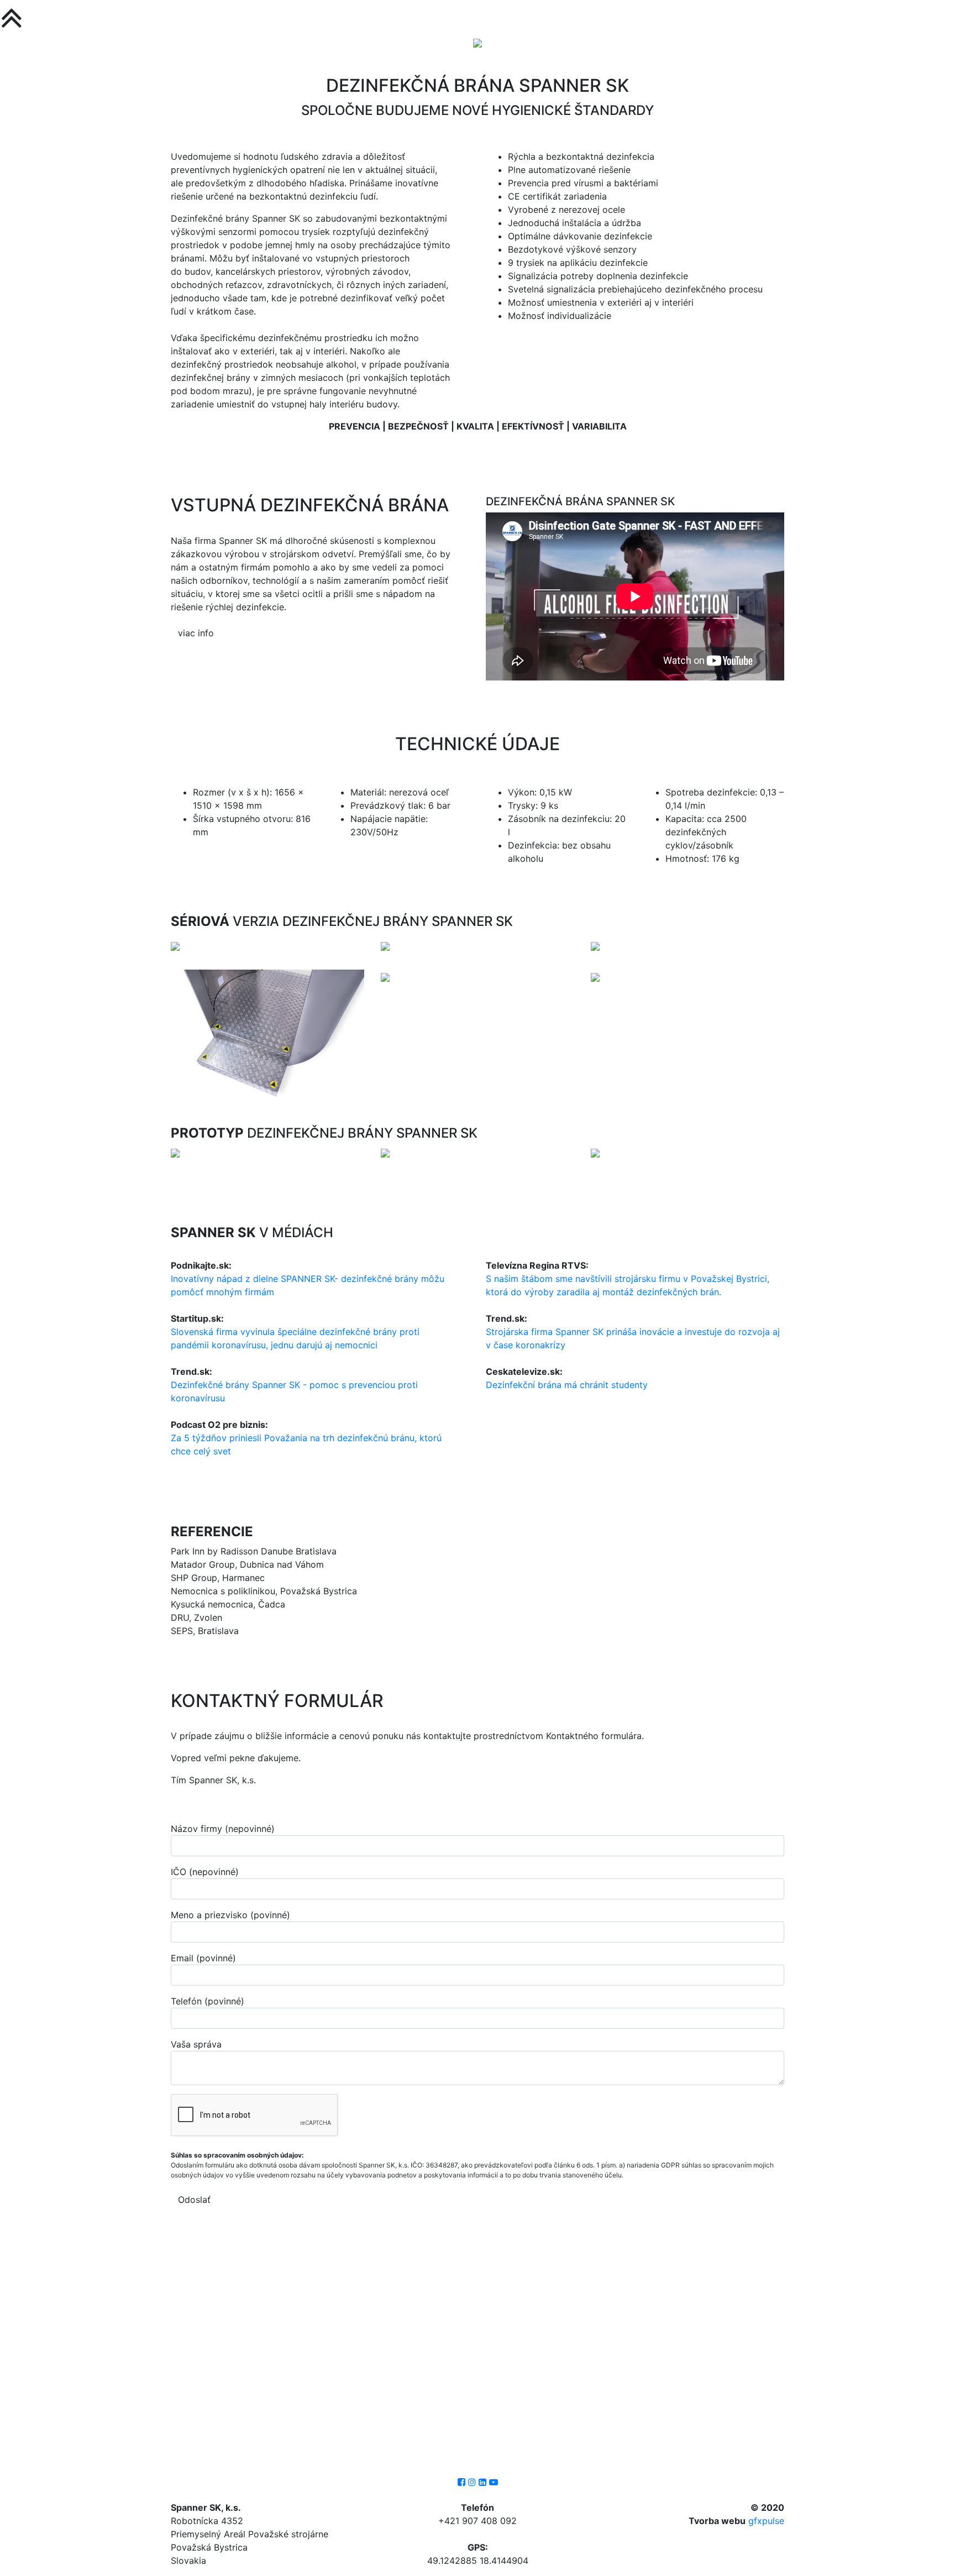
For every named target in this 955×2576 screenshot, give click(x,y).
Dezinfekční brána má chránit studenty (567, 1385)
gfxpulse (766, 2521)
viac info (196, 633)
